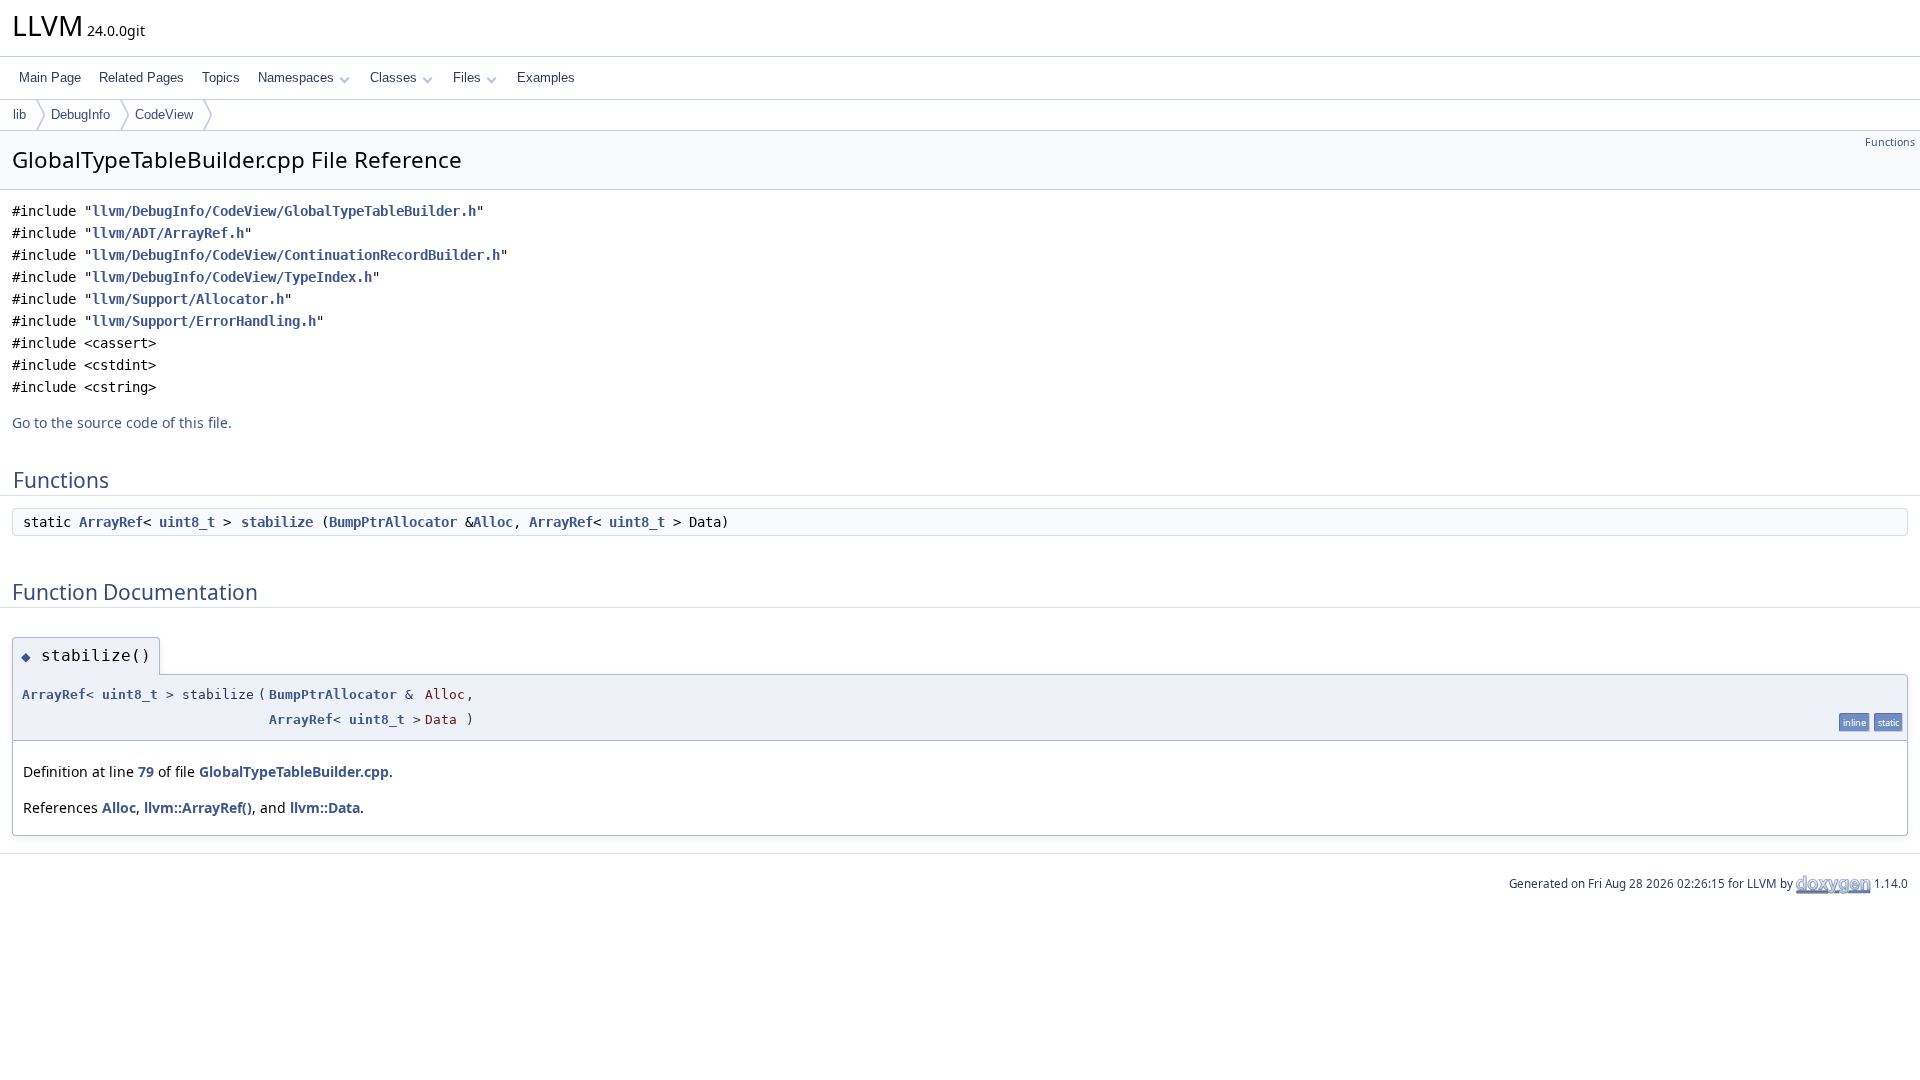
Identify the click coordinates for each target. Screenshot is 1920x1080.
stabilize (277, 522)
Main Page (50, 77)
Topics (221, 77)
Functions (1890, 142)
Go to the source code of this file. (122, 422)
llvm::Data (325, 807)
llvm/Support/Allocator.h (188, 299)
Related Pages (141, 77)
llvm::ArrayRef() (198, 807)
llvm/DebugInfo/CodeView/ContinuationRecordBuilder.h (296, 255)
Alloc (493, 522)
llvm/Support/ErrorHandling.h (204, 321)
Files (467, 77)
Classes (393, 77)
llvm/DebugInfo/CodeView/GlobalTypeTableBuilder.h (284, 211)
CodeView (164, 114)
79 (146, 771)
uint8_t (187, 522)
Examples (546, 77)
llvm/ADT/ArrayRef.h (168, 233)
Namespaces (296, 77)
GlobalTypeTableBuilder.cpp (294, 771)
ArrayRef (111, 522)
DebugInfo (80, 114)
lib (19, 114)
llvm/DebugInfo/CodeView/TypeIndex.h (232, 277)
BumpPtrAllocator (393, 522)
